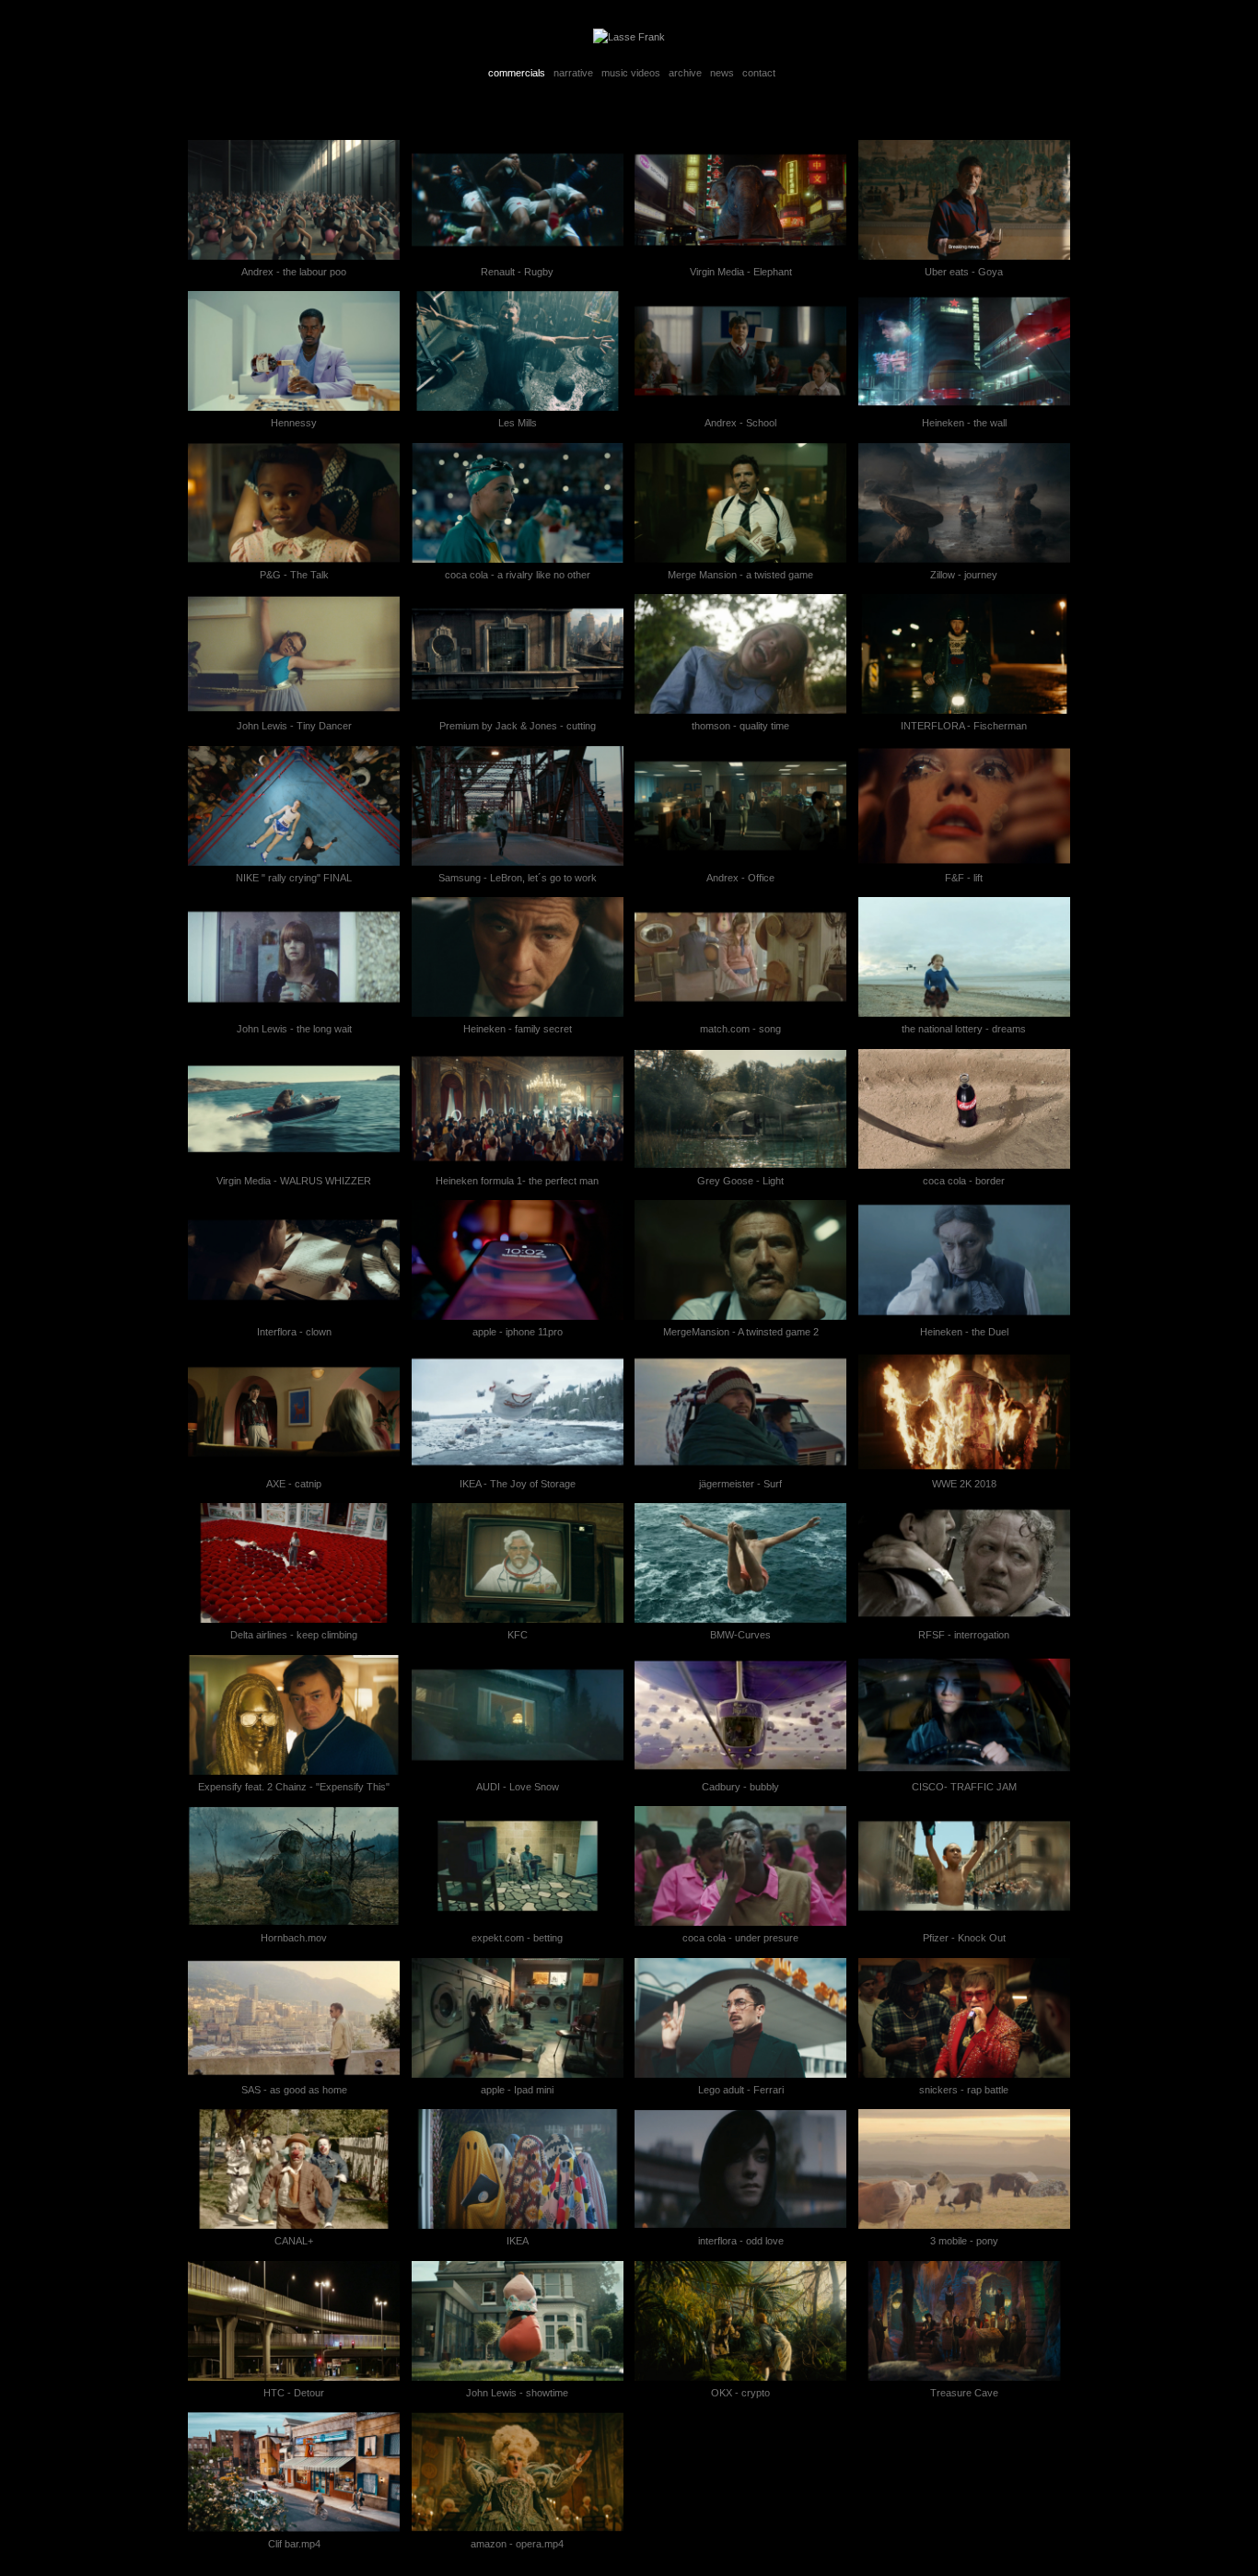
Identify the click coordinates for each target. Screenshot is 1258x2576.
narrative (573, 73)
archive (685, 73)
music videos (631, 73)
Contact (759, 73)
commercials (517, 73)
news (722, 73)
